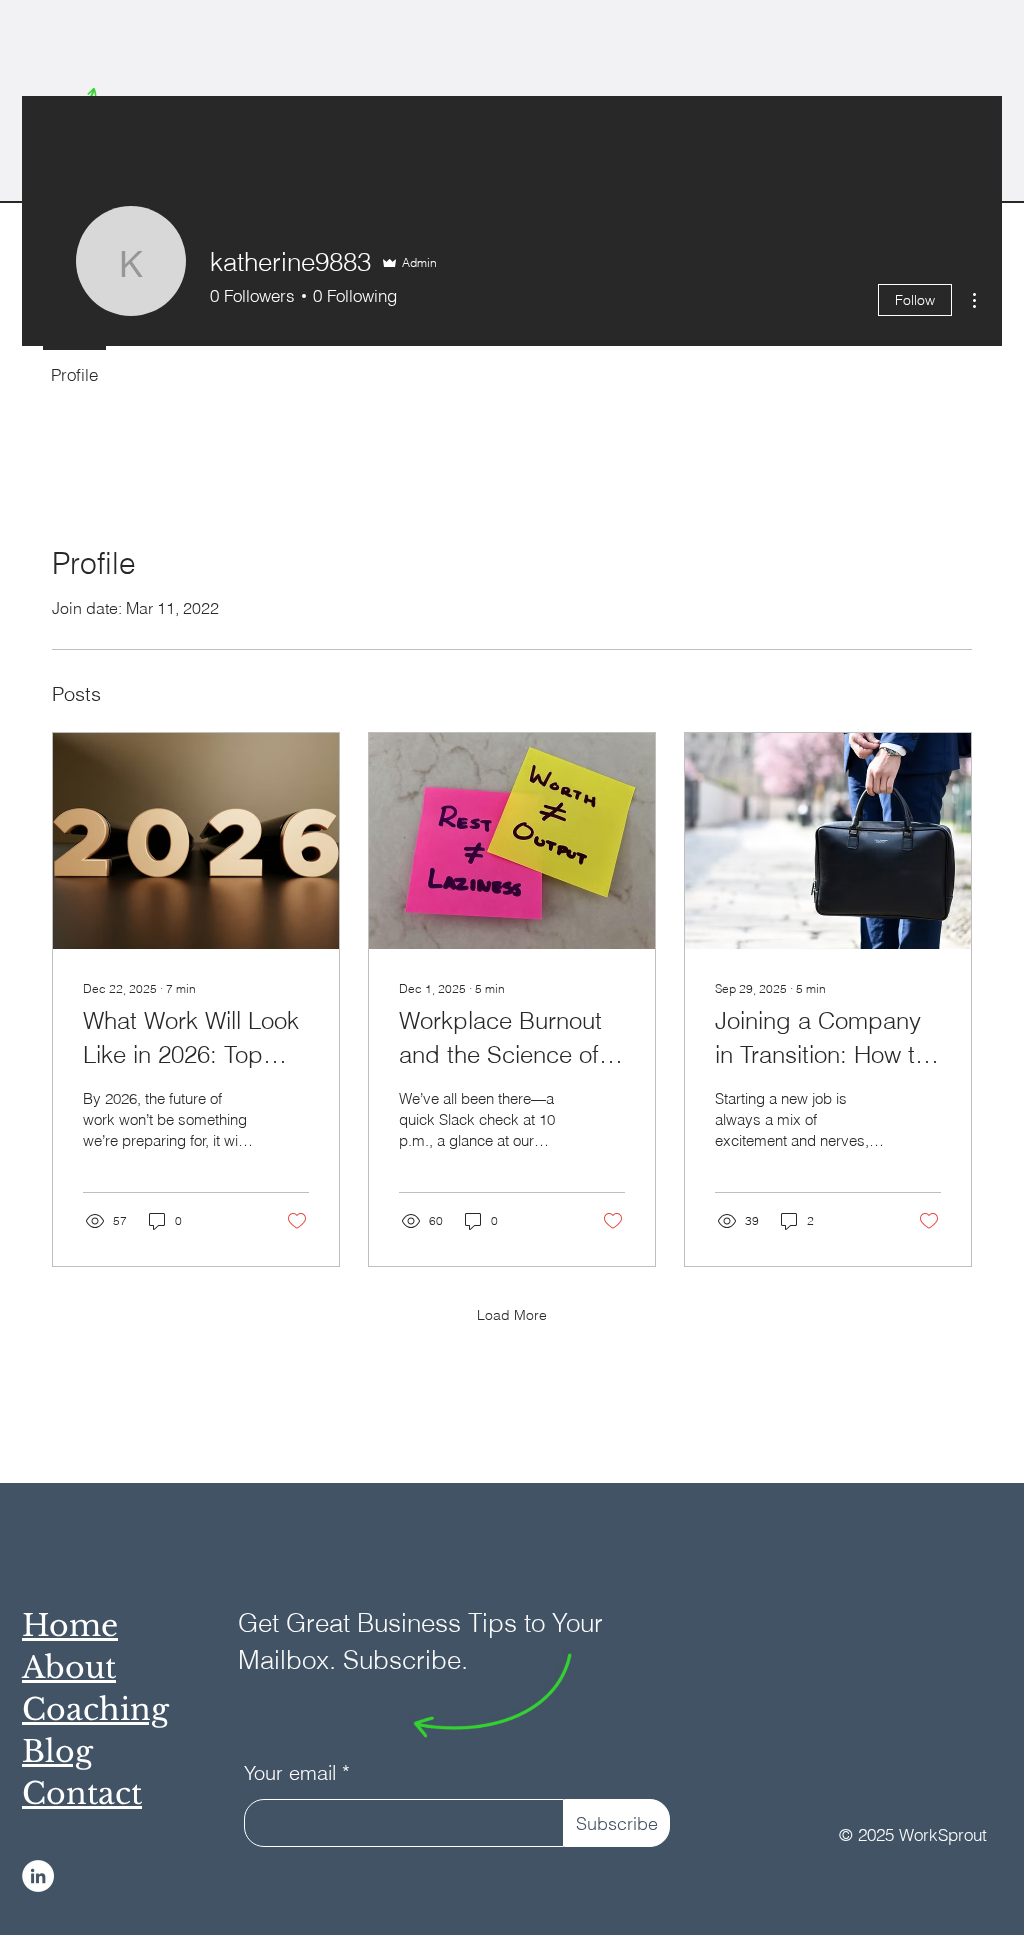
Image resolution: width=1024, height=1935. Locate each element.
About (69, 1667)
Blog (57, 1751)
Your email (290, 1773)
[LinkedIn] (38, 1876)
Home (70, 1625)
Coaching (95, 1709)
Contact (82, 1793)
